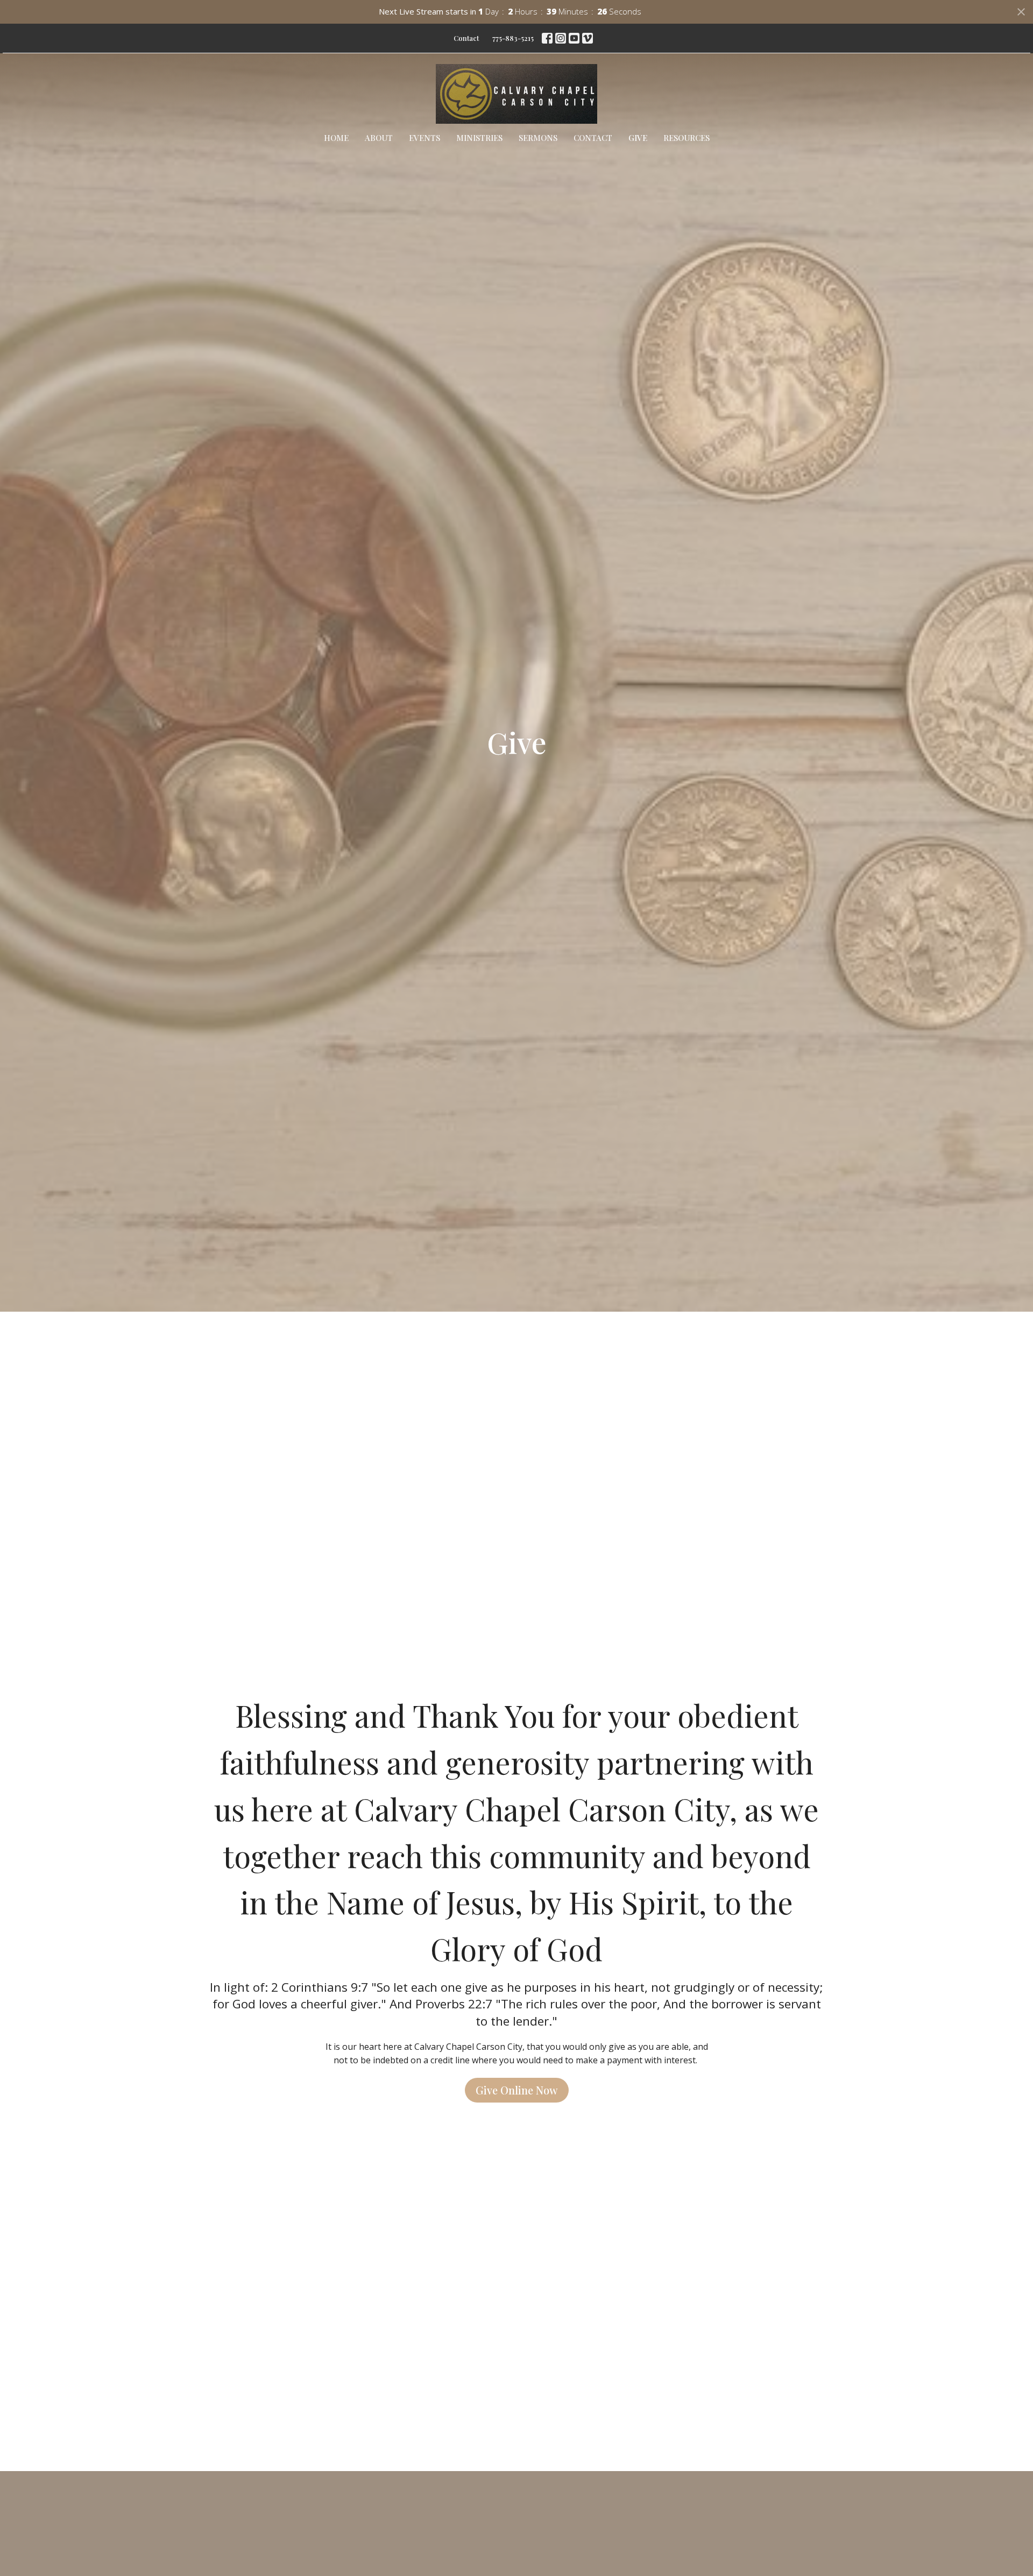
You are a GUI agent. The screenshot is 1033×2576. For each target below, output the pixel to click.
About (379, 138)
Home (336, 138)
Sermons (538, 138)
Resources (687, 138)
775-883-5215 (513, 38)
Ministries (479, 138)
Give (638, 138)
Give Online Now (517, 2090)
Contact (466, 38)
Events (424, 138)
